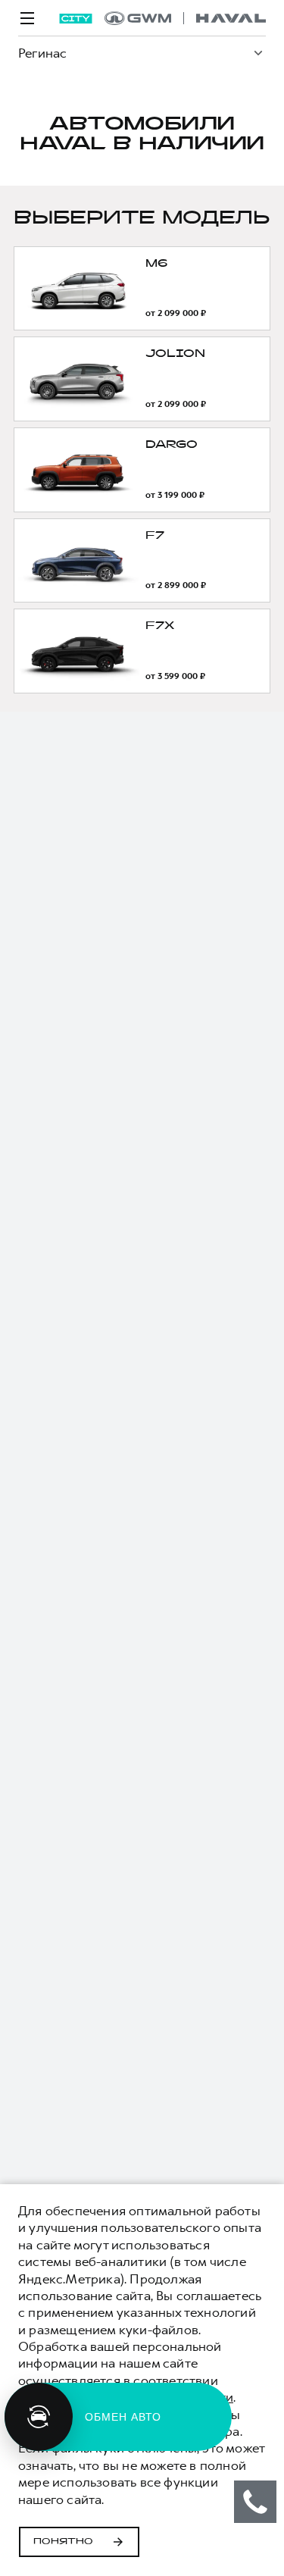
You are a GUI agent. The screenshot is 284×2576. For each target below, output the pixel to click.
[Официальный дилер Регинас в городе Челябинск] (185, 18)
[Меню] (27, 18)
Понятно (63, 2542)
